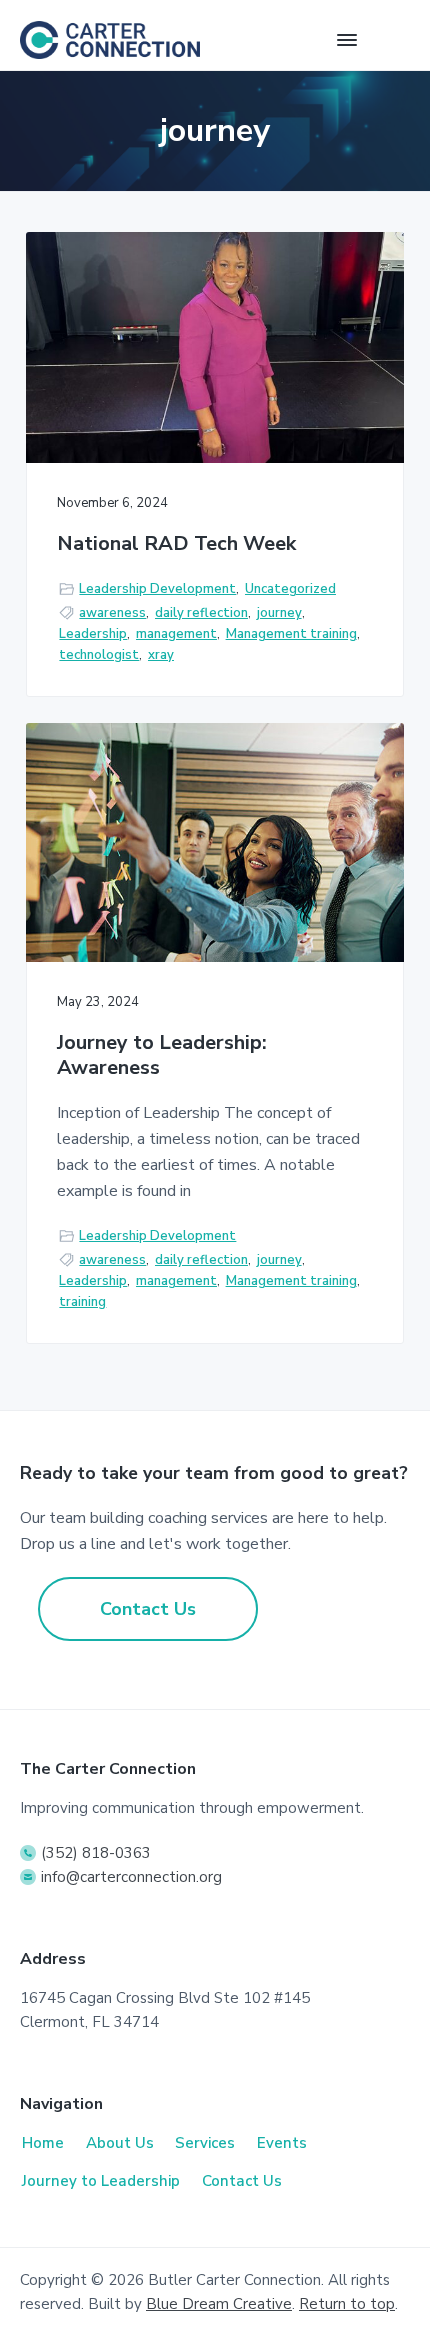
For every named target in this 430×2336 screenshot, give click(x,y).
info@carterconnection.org (131, 1877)
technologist (99, 655)
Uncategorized (290, 589)
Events (282, 2143)
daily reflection (201, 613)
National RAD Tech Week (176, 544)
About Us (120, 2143)
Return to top (347, 2304)
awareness (112, 613)
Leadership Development (157, 589)
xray (161, 655)
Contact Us (148, 1609)
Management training (291, 634)
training (82, 1302)
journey (279, 613)
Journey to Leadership (101, 2181)
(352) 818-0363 (96, 1853)
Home (43, 2143)
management (176, 634)
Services (205, 2143)
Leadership (93, 634)
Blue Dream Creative (219, 2304)
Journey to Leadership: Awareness (162, 1055)
